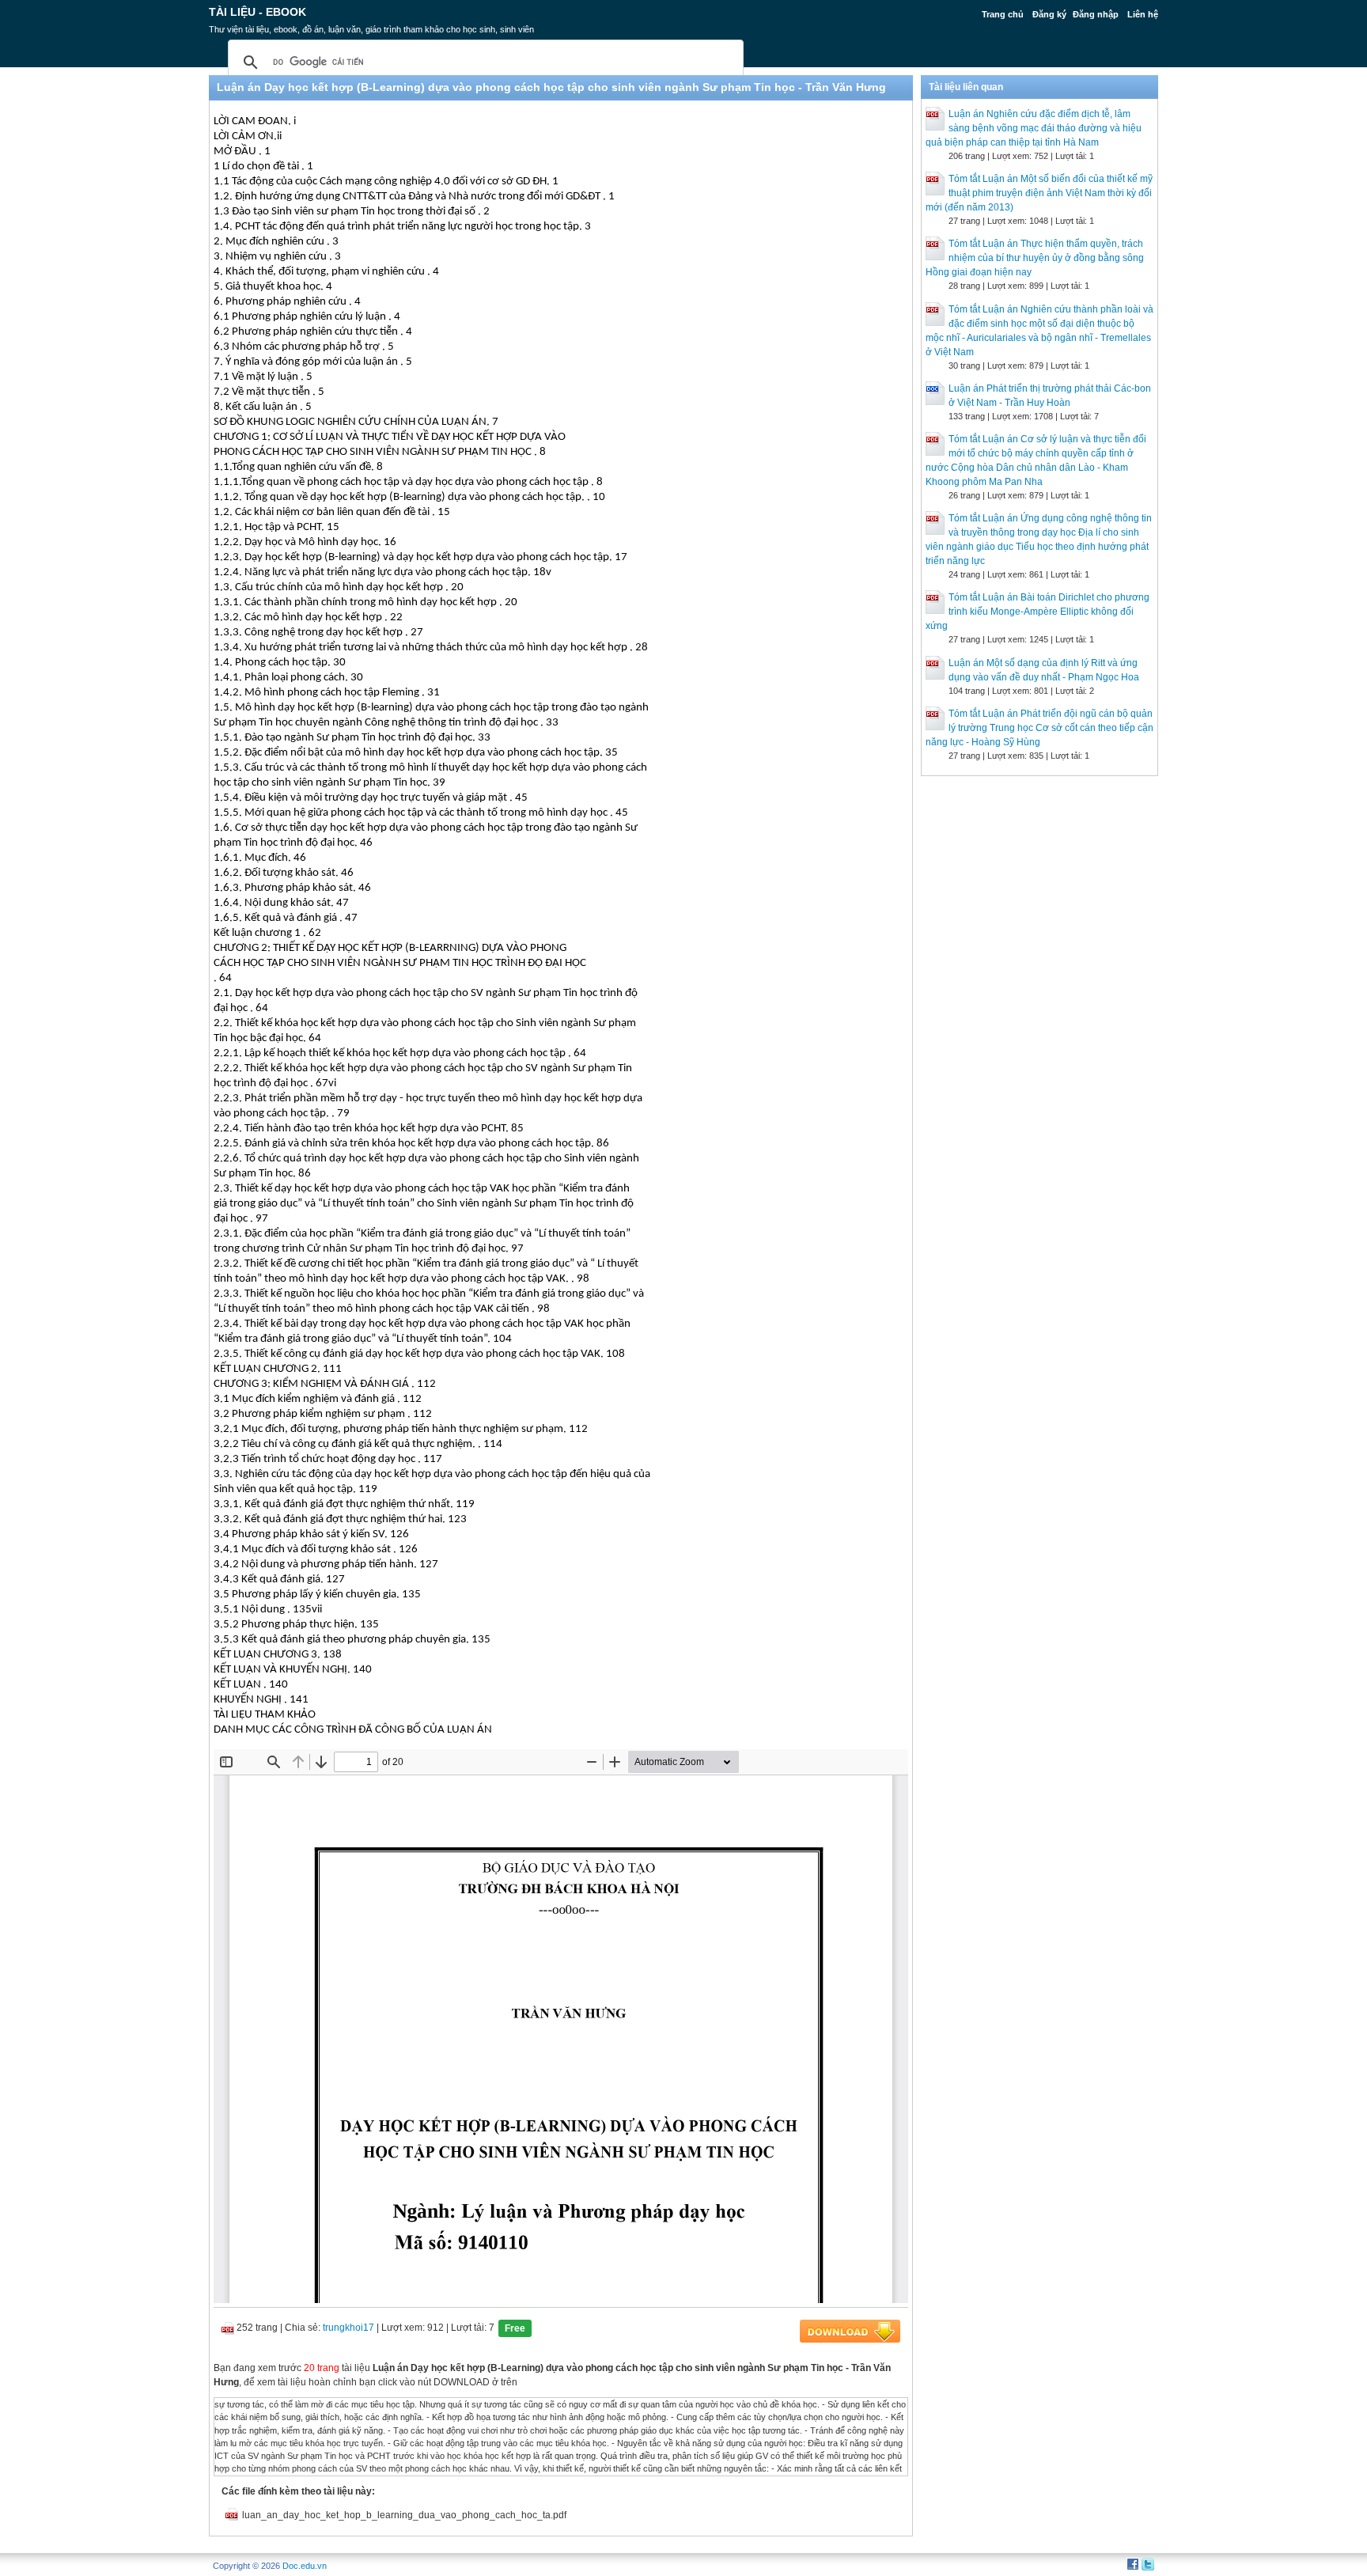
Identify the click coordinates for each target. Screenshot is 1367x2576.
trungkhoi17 (348, 2328)
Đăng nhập (1096, 14)
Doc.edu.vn (305, 2566)
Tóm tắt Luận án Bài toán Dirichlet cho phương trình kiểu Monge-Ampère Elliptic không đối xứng (1038, 612)
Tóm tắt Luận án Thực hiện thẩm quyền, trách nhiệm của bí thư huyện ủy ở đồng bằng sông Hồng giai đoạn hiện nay (1035, 258)
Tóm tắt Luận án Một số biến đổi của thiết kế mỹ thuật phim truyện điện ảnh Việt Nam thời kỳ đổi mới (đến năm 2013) (1039, 193)
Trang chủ (1003, 14)
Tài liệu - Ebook (257, 12)
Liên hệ (1143, 14)
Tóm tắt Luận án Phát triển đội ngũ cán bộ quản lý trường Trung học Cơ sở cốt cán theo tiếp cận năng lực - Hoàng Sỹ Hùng (1039, 728)
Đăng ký (1049, 14)
